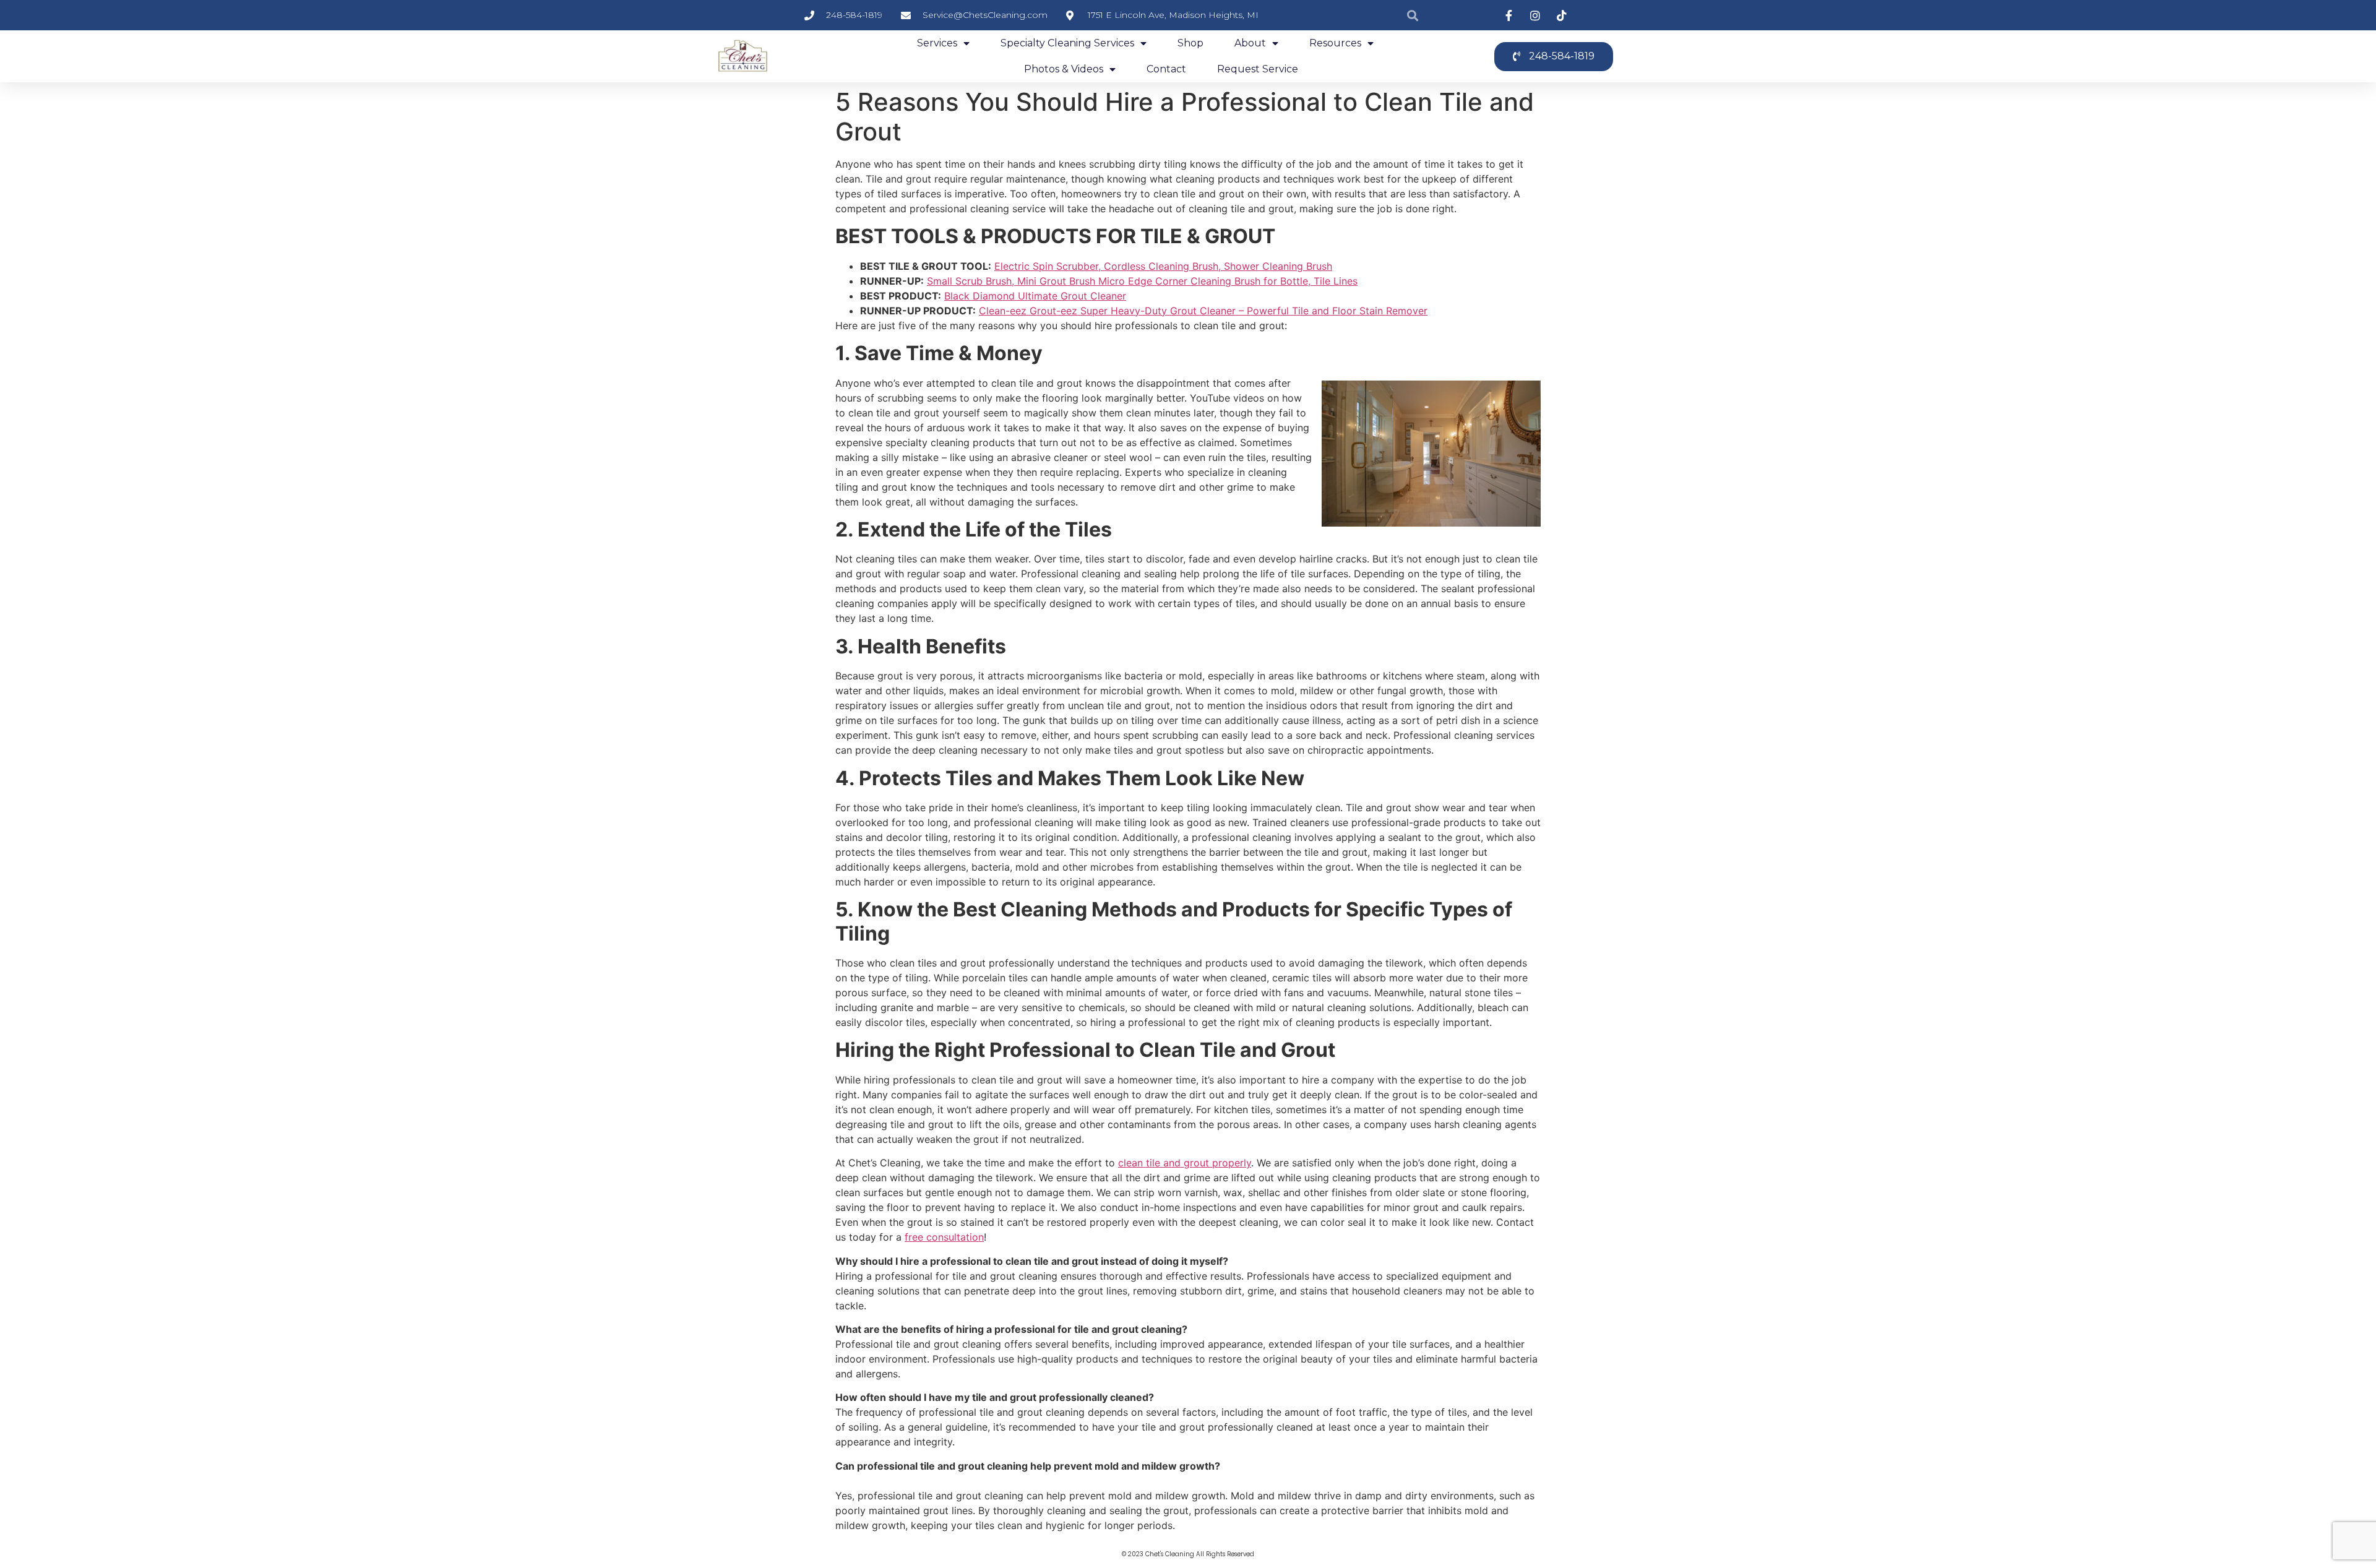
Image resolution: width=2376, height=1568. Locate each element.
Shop (1190, 43)
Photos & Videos (1064, 69)
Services (937, 43)
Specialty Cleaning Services (1067, 43)
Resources (1335, 43)
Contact (1166, 69)
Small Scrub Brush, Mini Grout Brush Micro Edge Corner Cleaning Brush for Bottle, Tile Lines (1142, 281)
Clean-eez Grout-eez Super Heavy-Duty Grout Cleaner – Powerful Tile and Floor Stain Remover (1203, 311)
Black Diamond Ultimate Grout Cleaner (1035, 296)
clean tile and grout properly (1185, 1163)
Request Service (1258, 69)
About (1250, 43)
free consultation (944, 1237)
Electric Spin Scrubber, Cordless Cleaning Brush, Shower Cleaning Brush (1163, 266)
